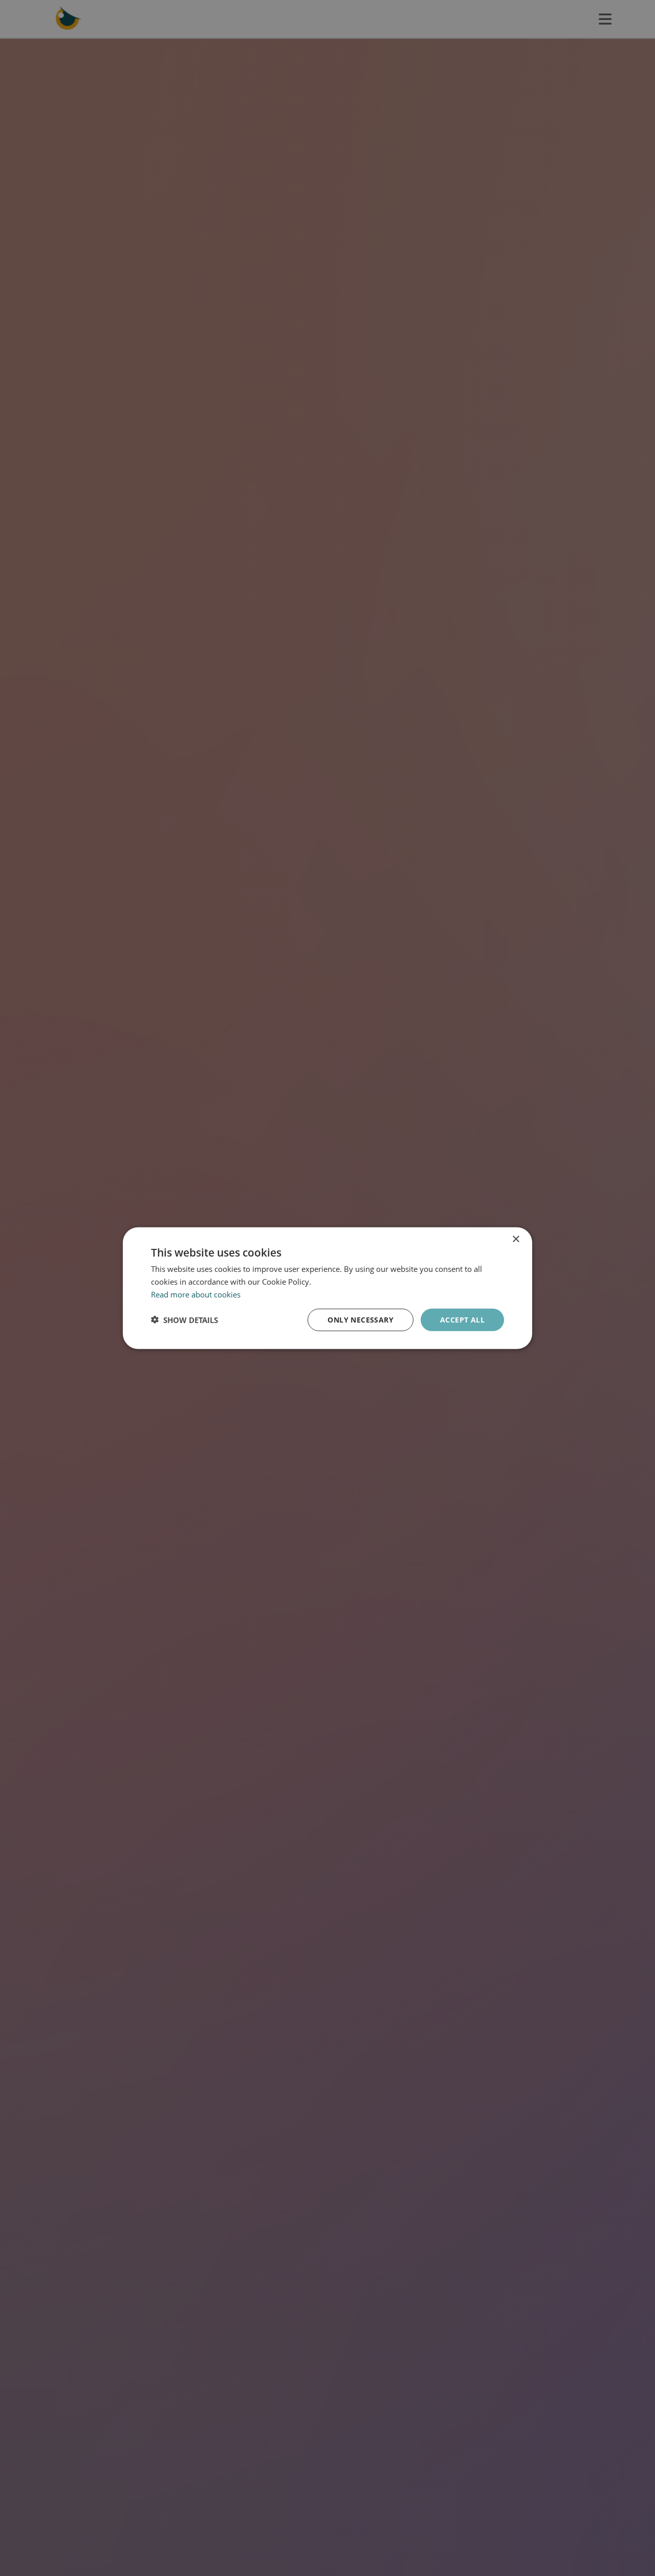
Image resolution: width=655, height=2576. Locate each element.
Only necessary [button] (361, 1319)
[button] (184, 1319)
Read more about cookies (196, 1294)
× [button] (516, 1239)
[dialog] (327, 1288)
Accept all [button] (462, 1319)
